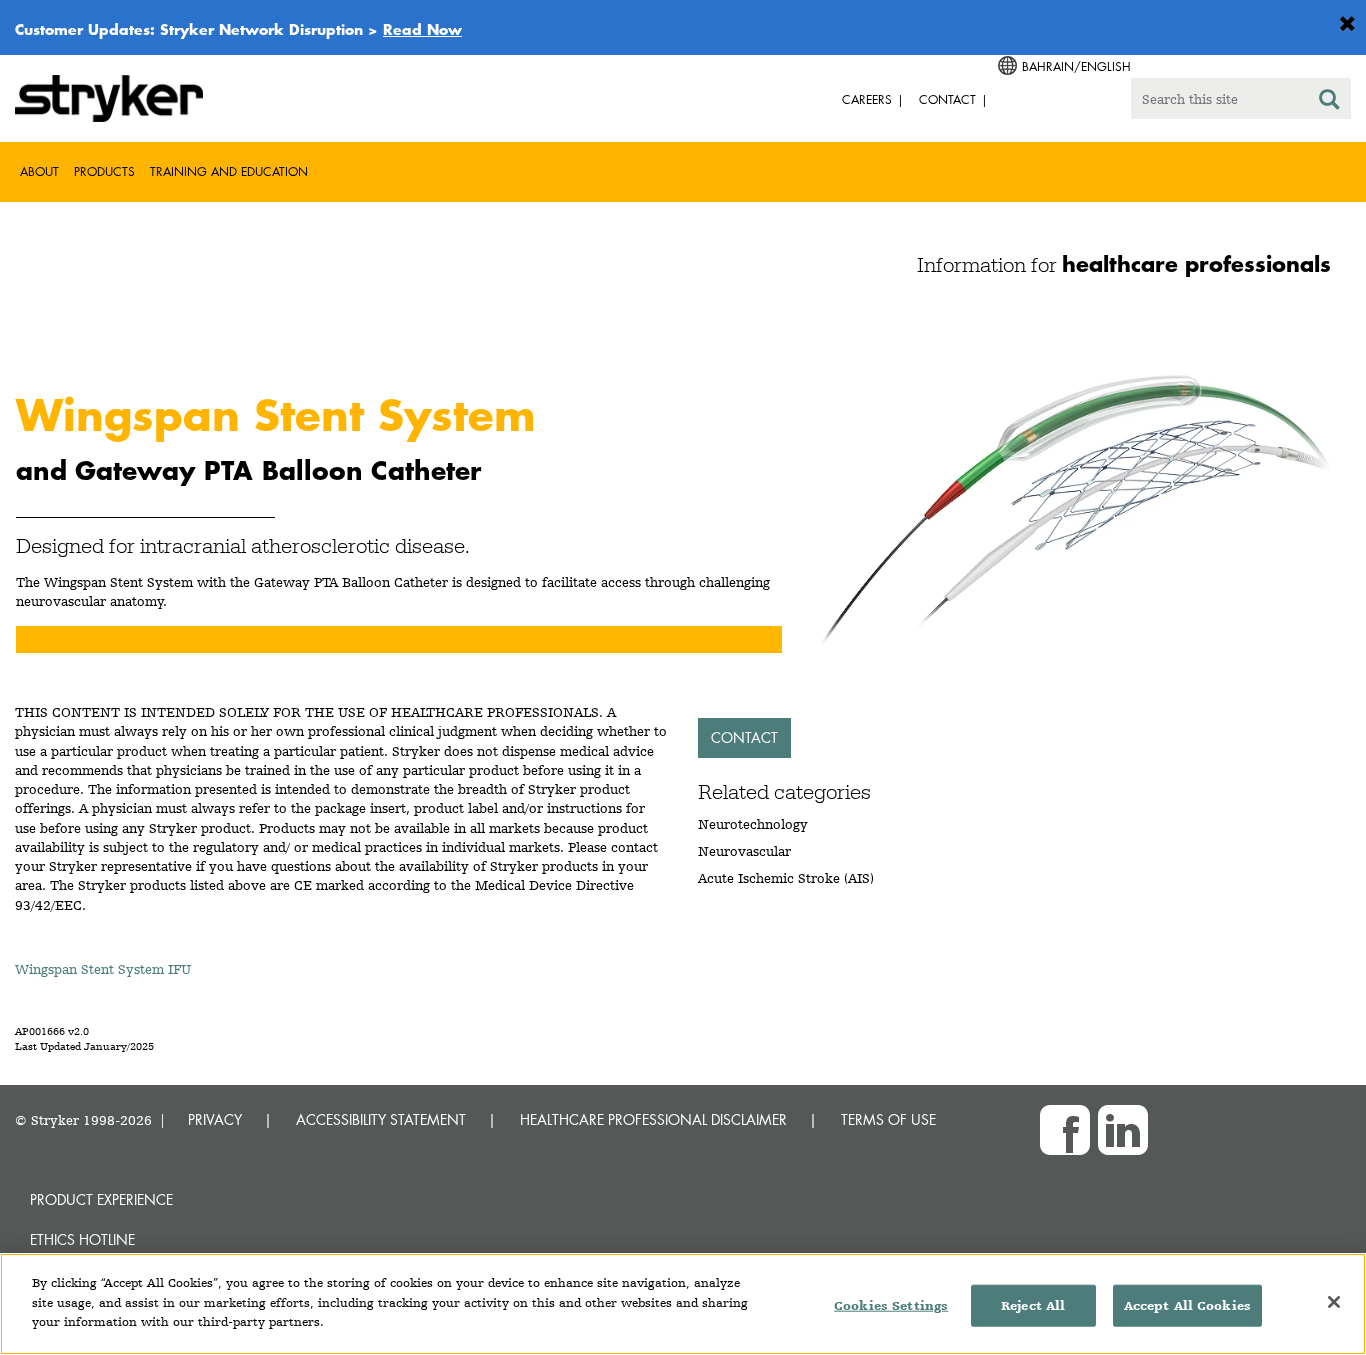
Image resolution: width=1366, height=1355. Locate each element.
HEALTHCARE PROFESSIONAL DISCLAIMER (653, 1119)
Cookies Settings (891, 1305)
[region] (683, 1304)
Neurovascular (744, 851)
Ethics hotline (82, 1239)
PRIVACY (215, 1119)
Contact (744, 737)
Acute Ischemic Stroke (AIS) (786, 878)
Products (104, 171)
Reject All (1033, 1305)
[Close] (1334, 1302)
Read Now (422, 29)
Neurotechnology (753, 824)
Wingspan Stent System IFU (103, 969)
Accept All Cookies (1187, 1305)
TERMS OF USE (888, 1119)
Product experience (101, 1199)
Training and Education (229, 171)
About (39, 171)
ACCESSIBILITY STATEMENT (381, 1119)
